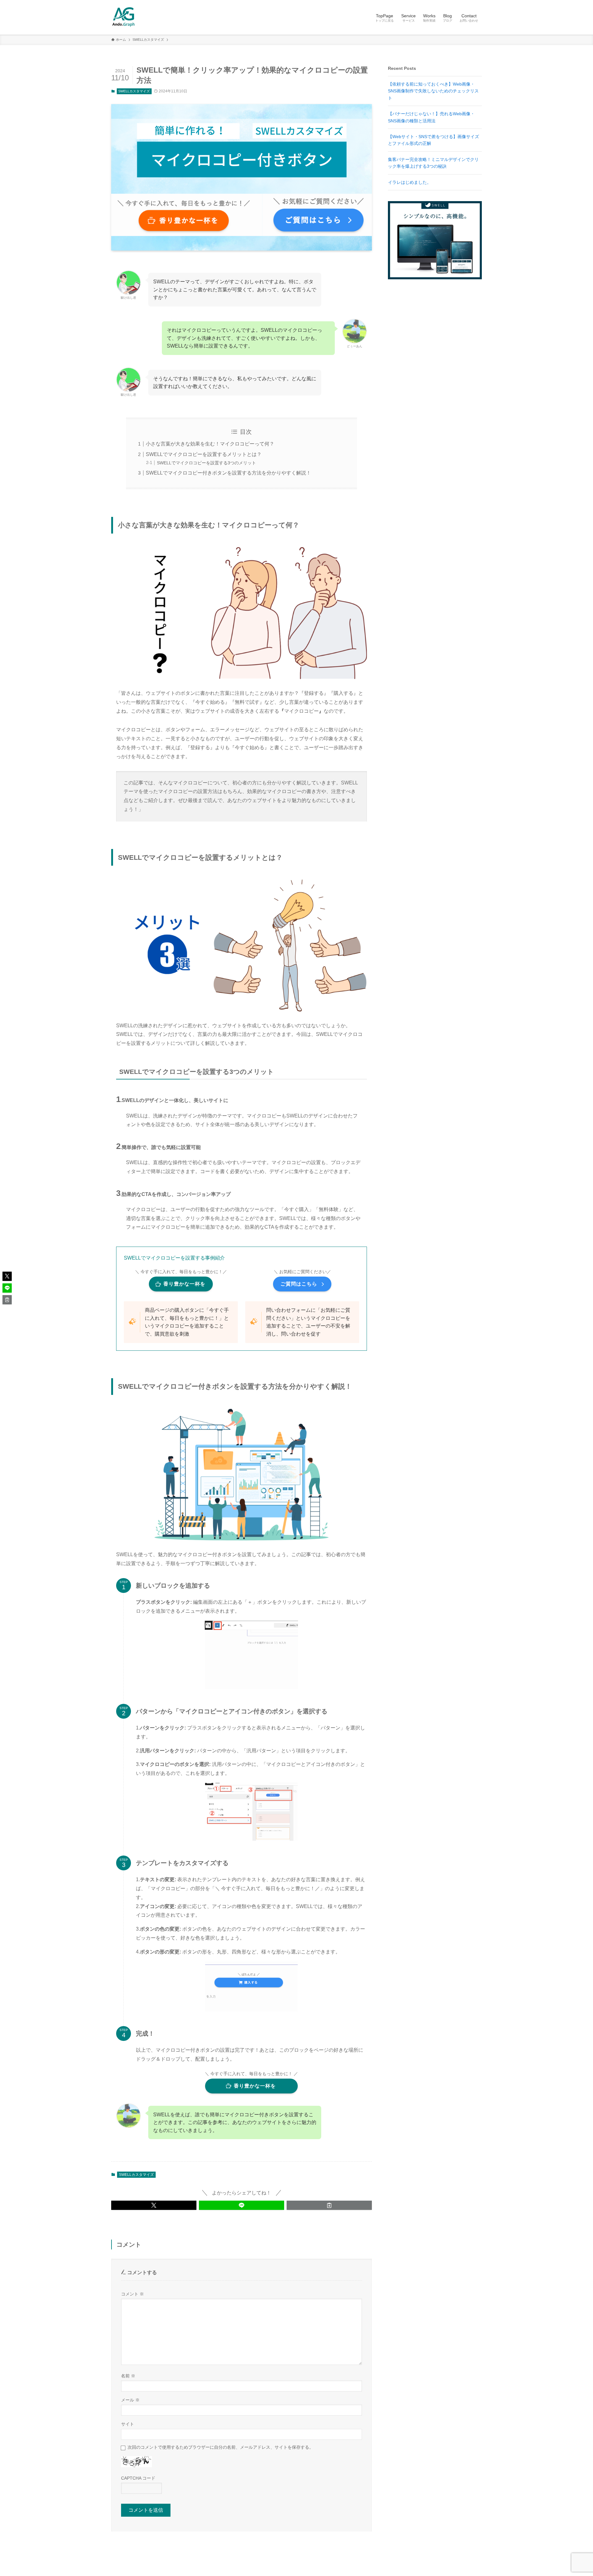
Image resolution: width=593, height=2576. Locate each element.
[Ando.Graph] (124, 17)
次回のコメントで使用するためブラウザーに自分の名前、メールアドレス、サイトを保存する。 (221, 2447)
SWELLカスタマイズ (134, 91)
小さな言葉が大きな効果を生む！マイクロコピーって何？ (210, 444)
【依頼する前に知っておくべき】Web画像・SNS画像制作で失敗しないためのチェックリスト (433, 91)
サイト (128, 2424)
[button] (154, 2205)
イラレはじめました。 (410, 182)
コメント (132, 2294)
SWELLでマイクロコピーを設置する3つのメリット (206, 463)
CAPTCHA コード (138, 2478)
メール (130, 2400)
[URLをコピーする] (329, 2205)
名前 (128, 2376)
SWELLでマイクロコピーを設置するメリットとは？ (204, 454)
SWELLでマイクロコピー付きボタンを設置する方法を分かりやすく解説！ (228, 473)
